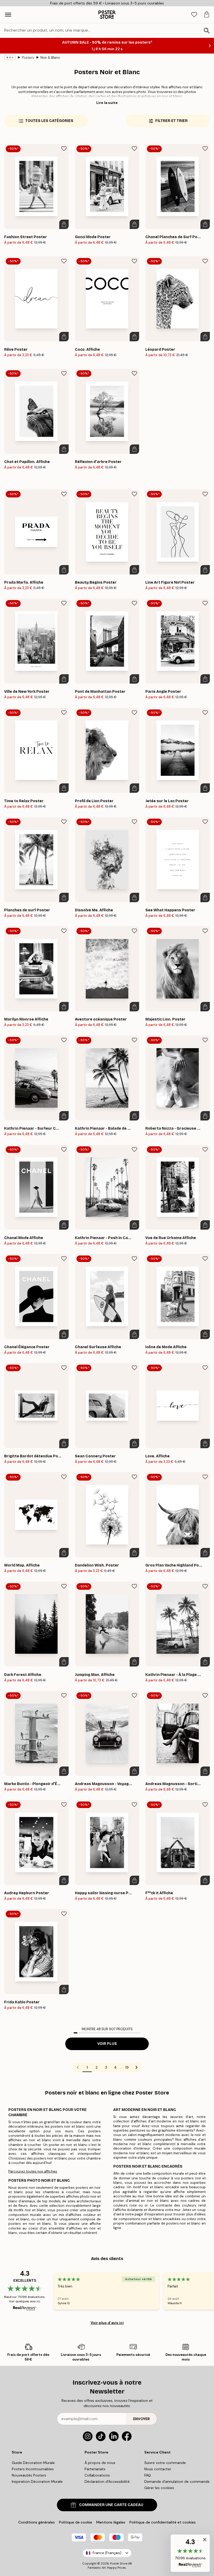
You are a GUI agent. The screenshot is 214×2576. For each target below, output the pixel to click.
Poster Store (119, 2563)
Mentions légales (111, 2522)
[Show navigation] (8, 15)
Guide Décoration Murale (33, 2463)
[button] (190, 2553)
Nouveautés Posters (29, 2475)
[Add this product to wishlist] (64, 149)
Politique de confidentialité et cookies (163, 2522)
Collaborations (97, 2475)
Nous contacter (158, 2469)
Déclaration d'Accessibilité (107, 2481)
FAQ (148, 2475)
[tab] (194, 15)
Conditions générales (37, 2522)
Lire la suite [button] (107, 103)
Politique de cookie (76, 2522)
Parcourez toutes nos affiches (33, 2171)
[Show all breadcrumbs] (10, 57)
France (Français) (107, 2553)
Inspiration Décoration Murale (37, 2481)
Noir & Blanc (50, 58)
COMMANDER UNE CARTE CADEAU (111, 2505)
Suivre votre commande (165, 2463)
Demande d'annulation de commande (177, 2481)
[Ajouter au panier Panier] (64, 224)
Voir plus (107, 2044)
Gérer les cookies (159, 2488)
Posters (28, 58)
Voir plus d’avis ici (107, 2323)
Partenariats (95, 2469)
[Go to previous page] (78, 2067)
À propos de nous (100, 2463)
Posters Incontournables (33, 2469)
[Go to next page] (136, 2067)
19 (127, 2067)
